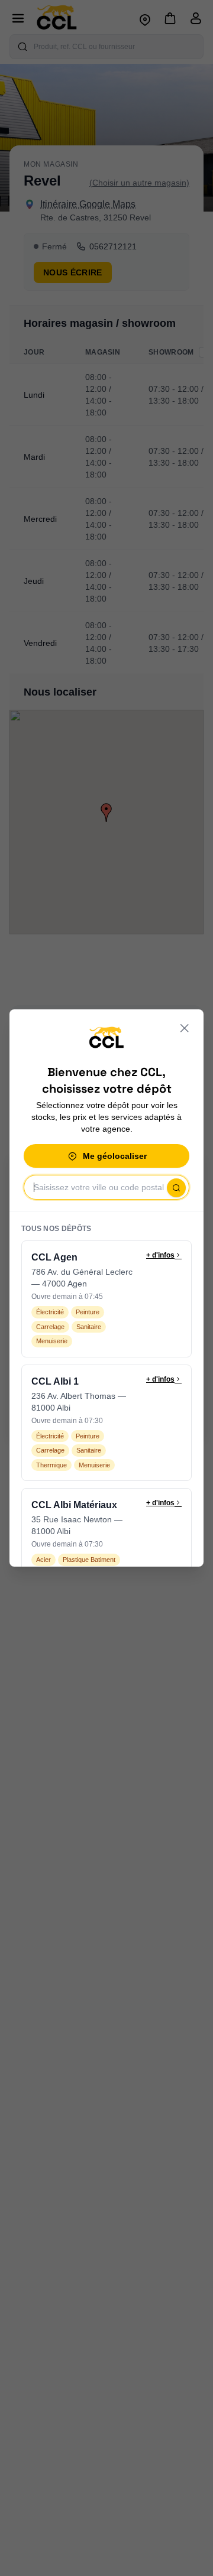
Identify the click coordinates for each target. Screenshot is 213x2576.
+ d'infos (160, 1255)
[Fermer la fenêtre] (185, 1028)
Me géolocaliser (115, 1156)
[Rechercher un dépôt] (176, 1188)
